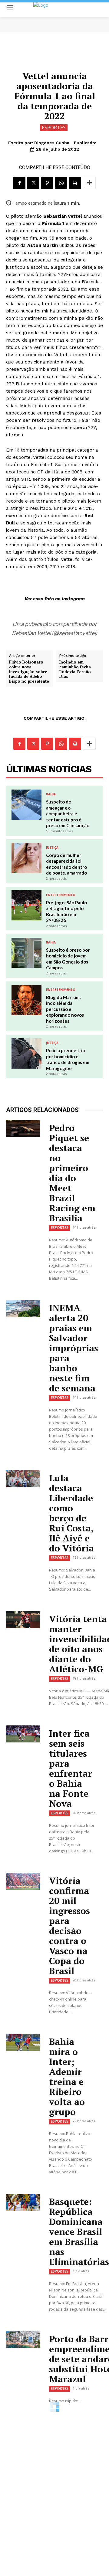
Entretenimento (61, 895)
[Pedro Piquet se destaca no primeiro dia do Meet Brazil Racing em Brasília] (23, 1128)
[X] (33, 183)
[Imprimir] (75, 183)
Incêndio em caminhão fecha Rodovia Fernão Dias (75, 669)
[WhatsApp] (61, 183)
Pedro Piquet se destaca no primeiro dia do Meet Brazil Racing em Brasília (72, 1173)
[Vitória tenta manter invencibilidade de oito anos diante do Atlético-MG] (23, 1619)
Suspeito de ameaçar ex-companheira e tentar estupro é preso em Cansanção (68, 814)
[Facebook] (19, 183)
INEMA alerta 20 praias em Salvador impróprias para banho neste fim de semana (74, 1348)
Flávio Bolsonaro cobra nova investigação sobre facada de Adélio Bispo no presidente (29, 672)
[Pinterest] (47, 183)
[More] (89, 183)
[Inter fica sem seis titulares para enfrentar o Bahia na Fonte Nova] (23, 1734)
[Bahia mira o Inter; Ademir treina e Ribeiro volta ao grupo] (23, 2042)
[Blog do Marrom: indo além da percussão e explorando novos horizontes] (26, 1000)
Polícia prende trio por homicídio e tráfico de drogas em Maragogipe (68, 1059)
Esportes (54, 128)
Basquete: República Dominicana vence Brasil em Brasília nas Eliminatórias (79, 2232)
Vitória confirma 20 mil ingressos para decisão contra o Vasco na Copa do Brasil (69, 1926)
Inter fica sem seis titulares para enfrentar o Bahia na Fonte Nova (71, 1768)
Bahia (51, 794)
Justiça (52, 848)
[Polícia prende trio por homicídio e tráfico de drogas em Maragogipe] (26, 1053)
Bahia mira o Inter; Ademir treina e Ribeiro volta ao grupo (67, 2077)
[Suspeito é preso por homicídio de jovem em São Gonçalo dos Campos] (26, 953)
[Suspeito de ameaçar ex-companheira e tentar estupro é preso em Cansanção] (26, 805)
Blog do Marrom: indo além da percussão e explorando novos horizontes (65, 1009)
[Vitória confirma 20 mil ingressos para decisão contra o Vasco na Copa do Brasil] (23, 1881)
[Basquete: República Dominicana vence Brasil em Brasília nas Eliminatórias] (23, 2202)
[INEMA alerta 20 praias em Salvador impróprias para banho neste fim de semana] (23, 1308)
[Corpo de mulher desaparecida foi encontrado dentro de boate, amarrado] (26, 858)
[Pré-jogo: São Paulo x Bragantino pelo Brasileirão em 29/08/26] (26, 905)
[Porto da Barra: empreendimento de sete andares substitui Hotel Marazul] (23, 2339)
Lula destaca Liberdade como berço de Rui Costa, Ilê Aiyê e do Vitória (71, 1513)
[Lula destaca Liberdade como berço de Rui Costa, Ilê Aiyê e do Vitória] (23, 1479)
